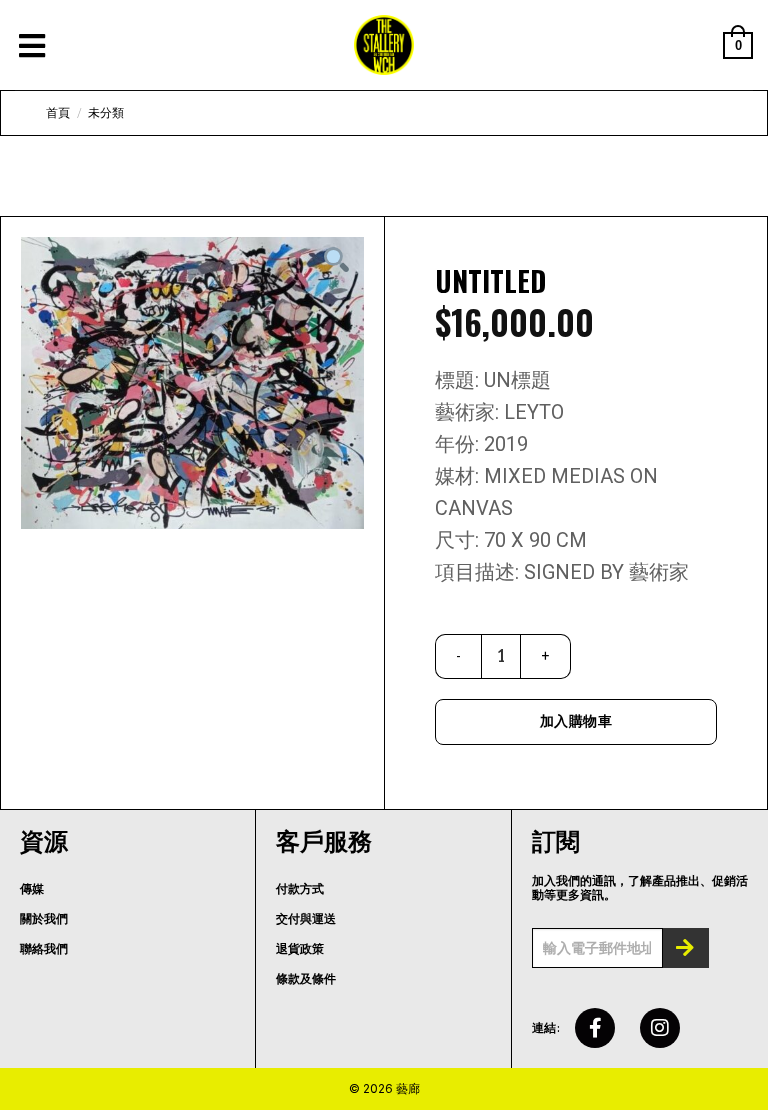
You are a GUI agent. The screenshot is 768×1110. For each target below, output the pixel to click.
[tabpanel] (192, 383)
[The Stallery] (384, 45)
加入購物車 (576, 721)
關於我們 (44, 919)
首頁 (58, 113)
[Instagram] (660, 1028)
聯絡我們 (44, 949)
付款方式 (300, 889)
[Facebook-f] (595, 1028)
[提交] (686, 948)
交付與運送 (306, 919)
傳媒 (32, 889)
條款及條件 (306, 979)
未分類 (106, 113)
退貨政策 (300, 949)
